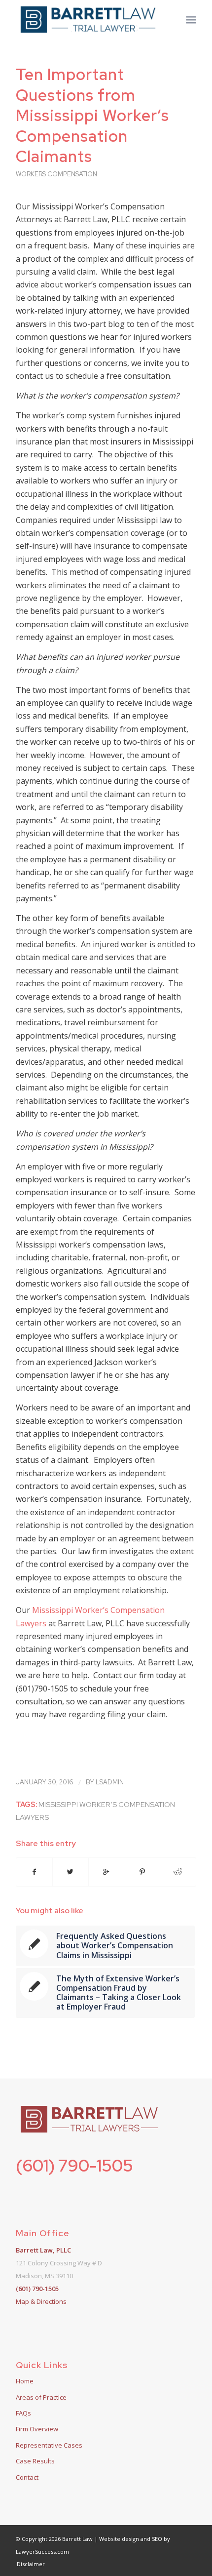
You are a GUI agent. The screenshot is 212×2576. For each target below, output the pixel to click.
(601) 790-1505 (74, 2165)
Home (25, 2381)
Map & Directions (41, 2301)
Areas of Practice (41, 2397)
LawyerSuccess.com (42, 2552)
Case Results (35, 2461)
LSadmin (110, 1782)
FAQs (23, 2413)
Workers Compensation (56, 174)
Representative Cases (49, 2445)
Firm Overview (37, 2429)
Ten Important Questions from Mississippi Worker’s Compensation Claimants (92, 115)
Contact (27, 2477)
